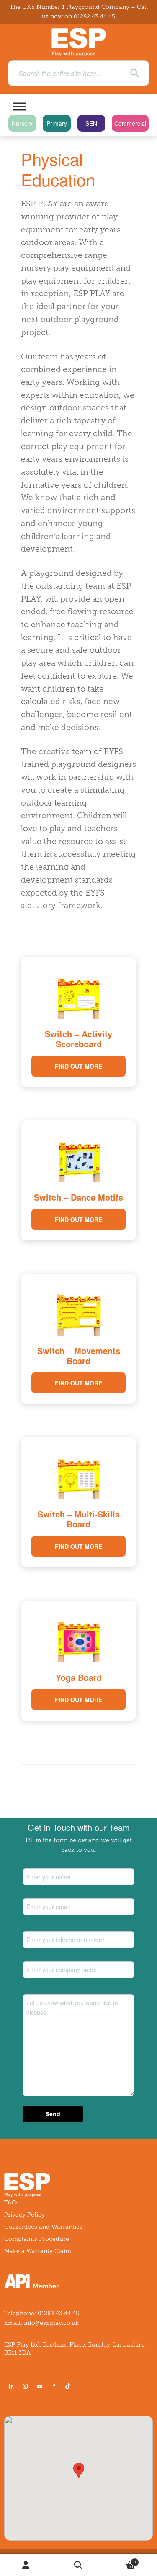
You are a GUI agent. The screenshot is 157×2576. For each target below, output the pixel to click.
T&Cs (12, 2203)
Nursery (22, 123)
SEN (91, 123)
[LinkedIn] (11, 2386)
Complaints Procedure (37, 2239)
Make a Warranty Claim (38, 2251)
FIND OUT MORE (78, 1066)
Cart (120, 2560)
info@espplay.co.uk (51, 2323)
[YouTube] (40, 2386)
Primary (57, 123)
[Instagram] (26, 2386)
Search (78, 2565)
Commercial (130, 123)
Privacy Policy (24, 2215)
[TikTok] (69, 2386)
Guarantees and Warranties (43, 2227)
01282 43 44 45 (94, 17)
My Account (26, 2565)
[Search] (134, 73)
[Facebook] (54, 2386)
